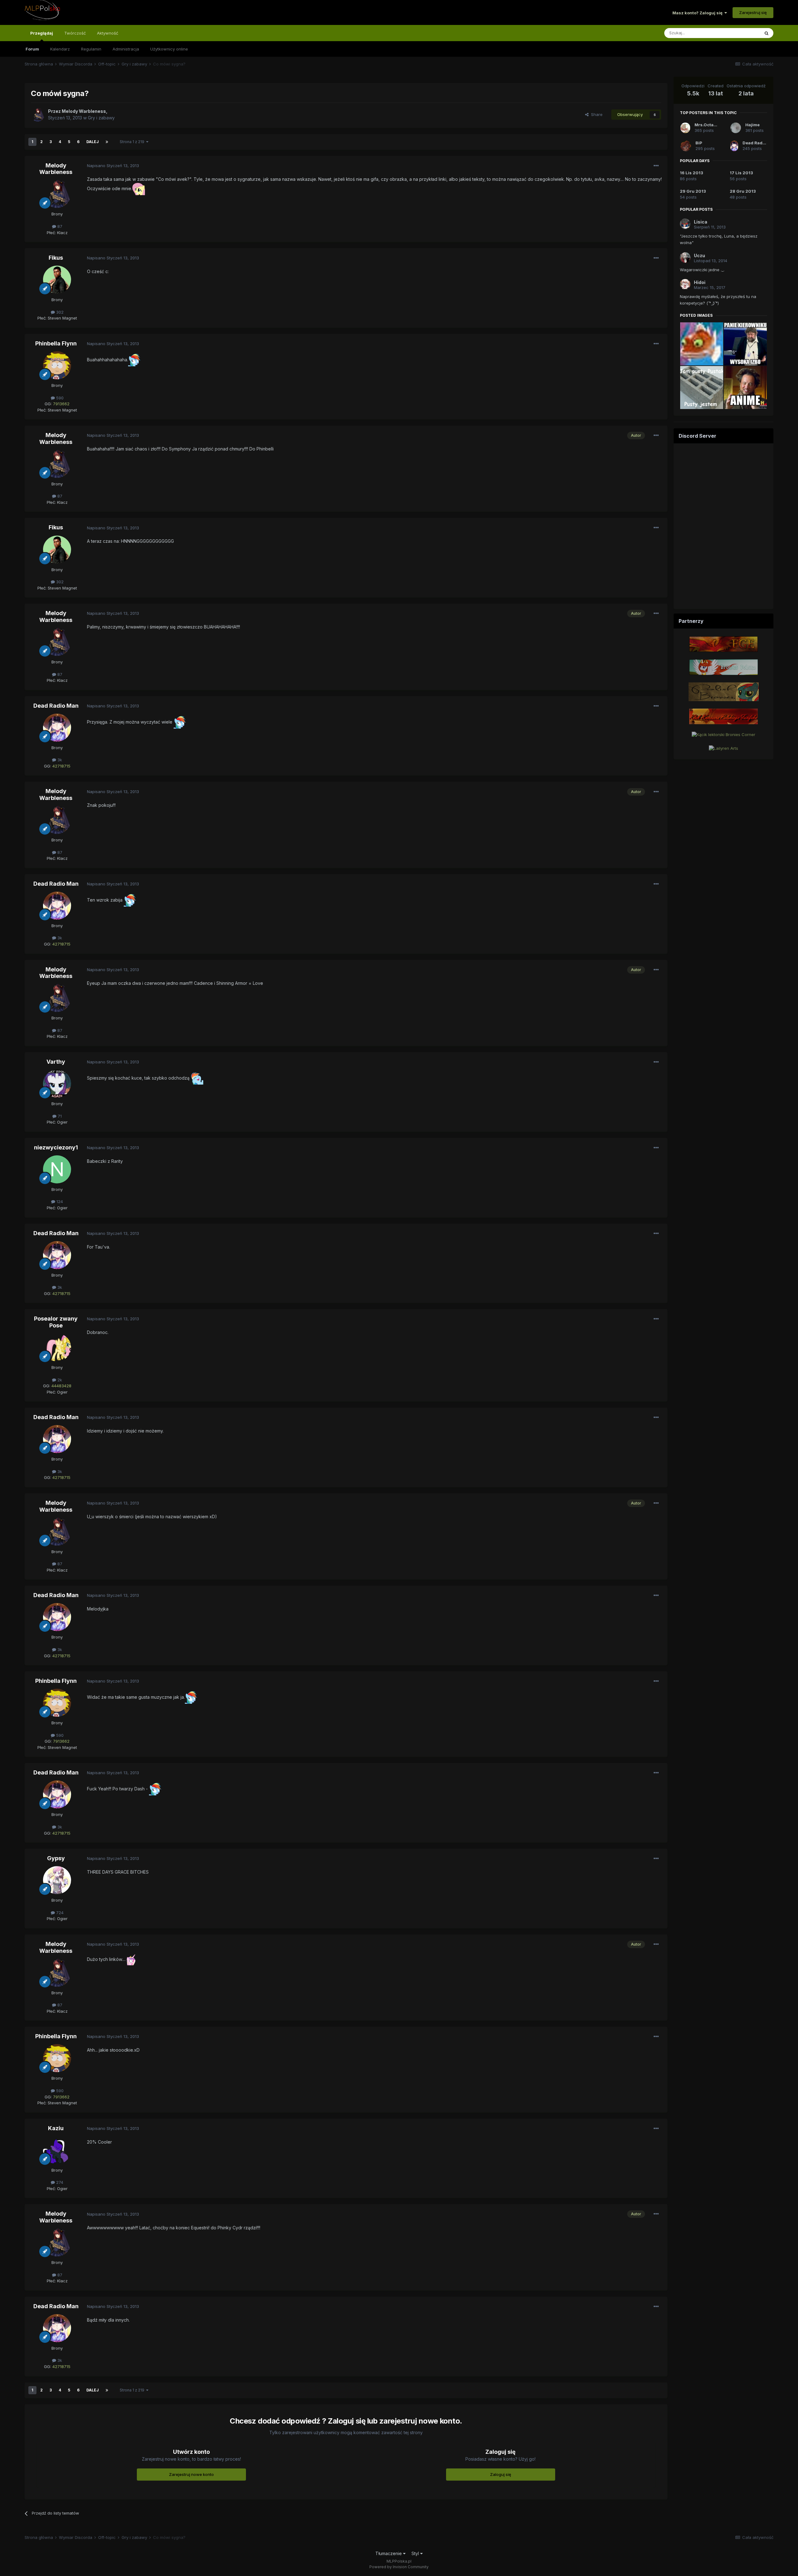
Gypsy (56, 1858)
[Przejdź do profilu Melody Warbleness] (38, 115)
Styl (416, 2553)
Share (596, 114)
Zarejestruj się (753, 12)
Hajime (752, 125)
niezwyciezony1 (56, 1147)
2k (59, 1380)
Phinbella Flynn (56, 343)
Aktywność (108, 33)
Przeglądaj (42, 33)
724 (59, 1913)
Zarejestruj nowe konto (191, 2474)
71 (59, 1116)
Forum (32, 49)
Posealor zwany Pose (56, 1322)
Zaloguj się (501, 2474)
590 (59, 398)
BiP (699, 143)
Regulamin (91, 49)
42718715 (61, 766)
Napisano (113, 166)
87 (59, 226)
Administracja (126, 49)
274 (59, 2182)
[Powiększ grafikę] (139, 188)
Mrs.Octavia (707, 125)
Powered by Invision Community (399, 2567)
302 (59, 312)
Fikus (56, 258)
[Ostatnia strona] (107, 142)
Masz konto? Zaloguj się (698, 13)
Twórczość (75, 33)
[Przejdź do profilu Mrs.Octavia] (685, 128)
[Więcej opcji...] (656, 166)
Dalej (93, 142)
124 (59, 1201)
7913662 (61, 404)
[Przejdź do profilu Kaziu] (57, 2150)
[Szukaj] (767, 33)
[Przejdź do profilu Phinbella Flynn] (57, 365)
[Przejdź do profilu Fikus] (57, 280)
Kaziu (56, 2128)
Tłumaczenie (389, 2553)
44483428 (61, 1386)
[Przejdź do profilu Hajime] (736, 128)
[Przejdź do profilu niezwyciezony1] (57, 1169)
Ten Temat (741, 33)
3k (59, 760)
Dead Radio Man (56, 706)
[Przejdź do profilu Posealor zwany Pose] (57, 1347)
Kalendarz (60, 49)
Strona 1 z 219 (133, 142)
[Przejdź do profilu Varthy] (57, 1084)
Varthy (56, 1062)
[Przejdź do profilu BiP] (686, 146)
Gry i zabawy (101, 118)
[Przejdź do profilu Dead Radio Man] (57, 728)
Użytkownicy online (169, 49)
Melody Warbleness (56, 169)
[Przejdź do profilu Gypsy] (57, 1880)
